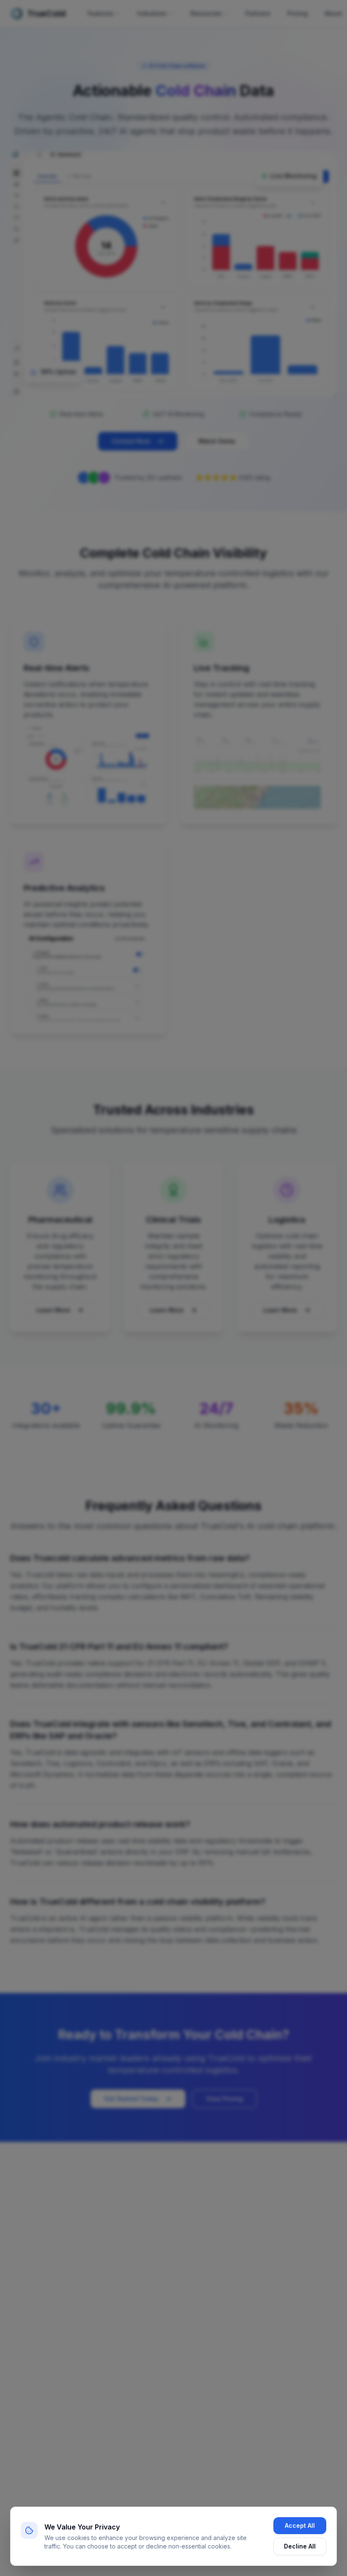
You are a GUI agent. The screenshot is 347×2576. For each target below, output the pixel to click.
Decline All (300, 2546)
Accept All (300, 2525)
